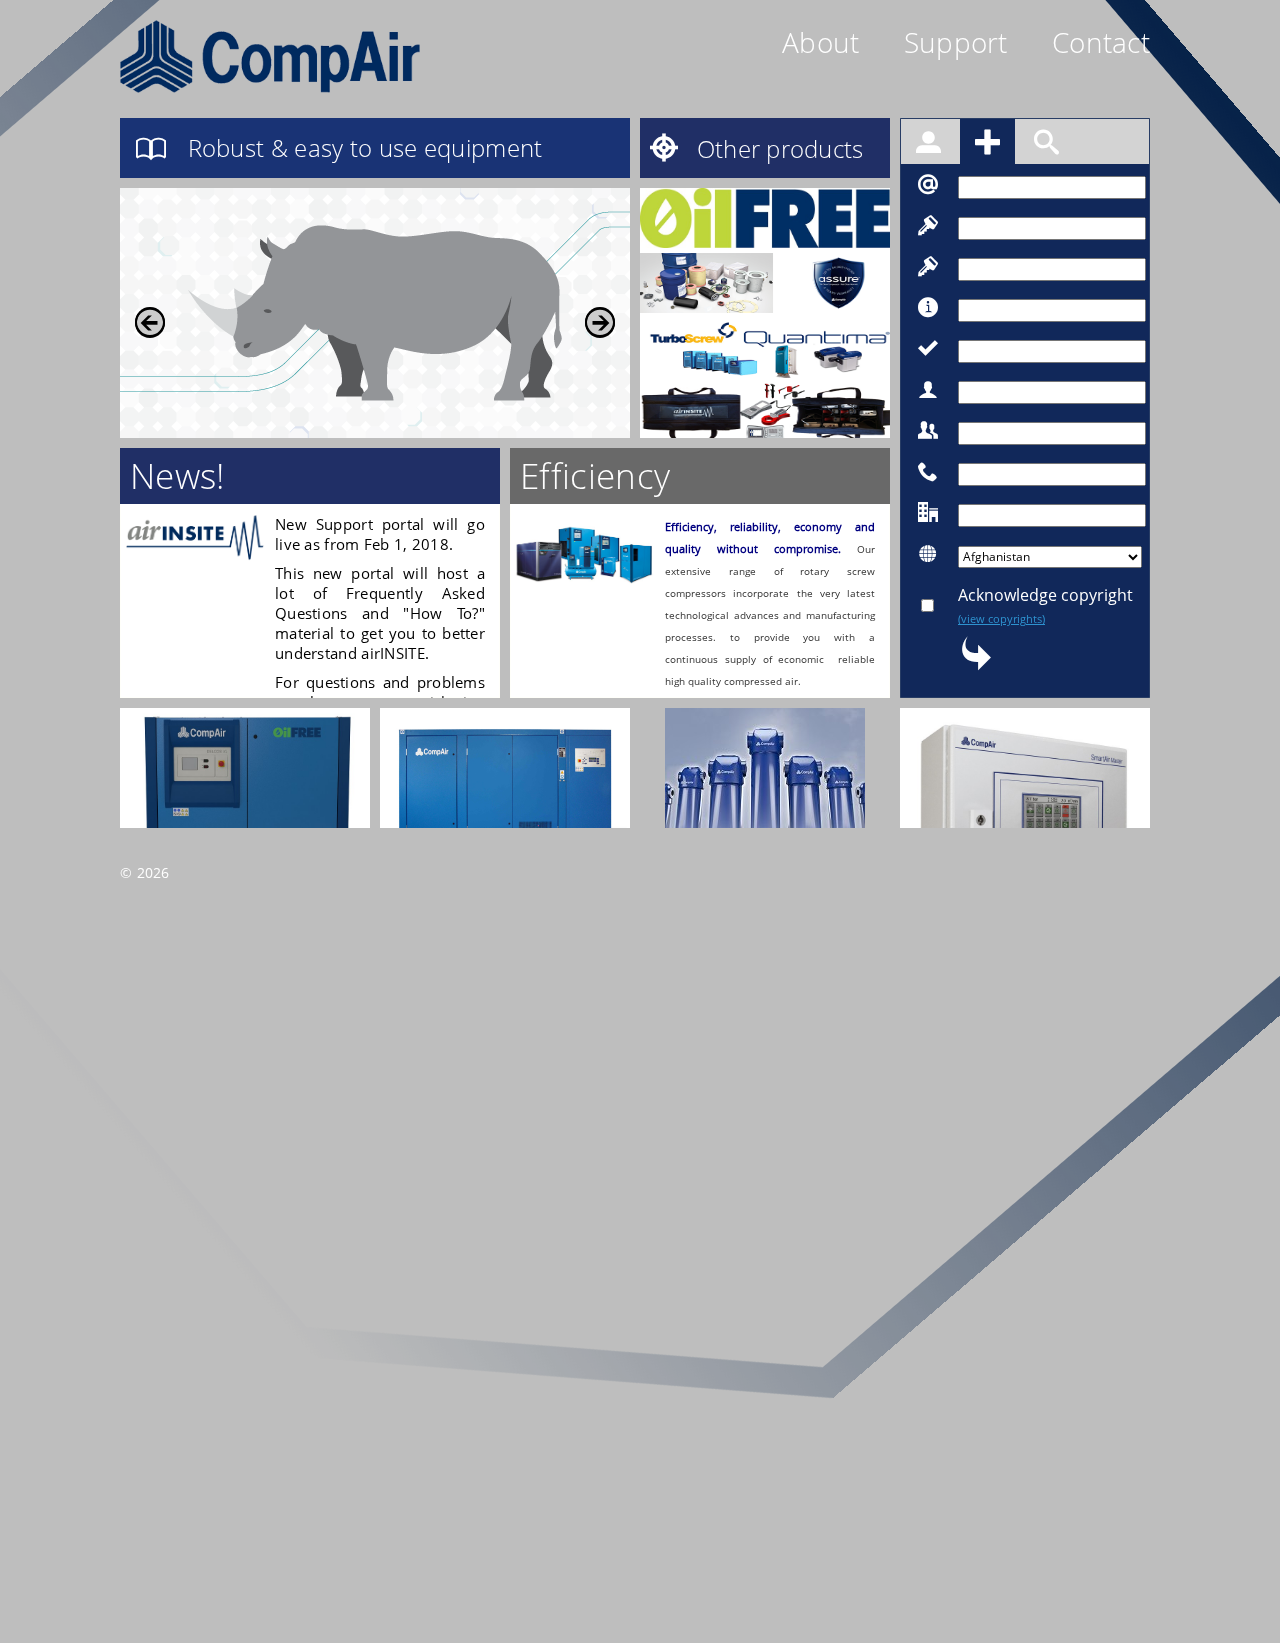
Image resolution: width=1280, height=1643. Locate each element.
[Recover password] (1046, 145)
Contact (1101, 42)
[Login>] (930, 145)
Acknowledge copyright (1045, 605)
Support (956, 42)
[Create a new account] (989, 145)
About (820, 42)
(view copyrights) (1001, 618)
